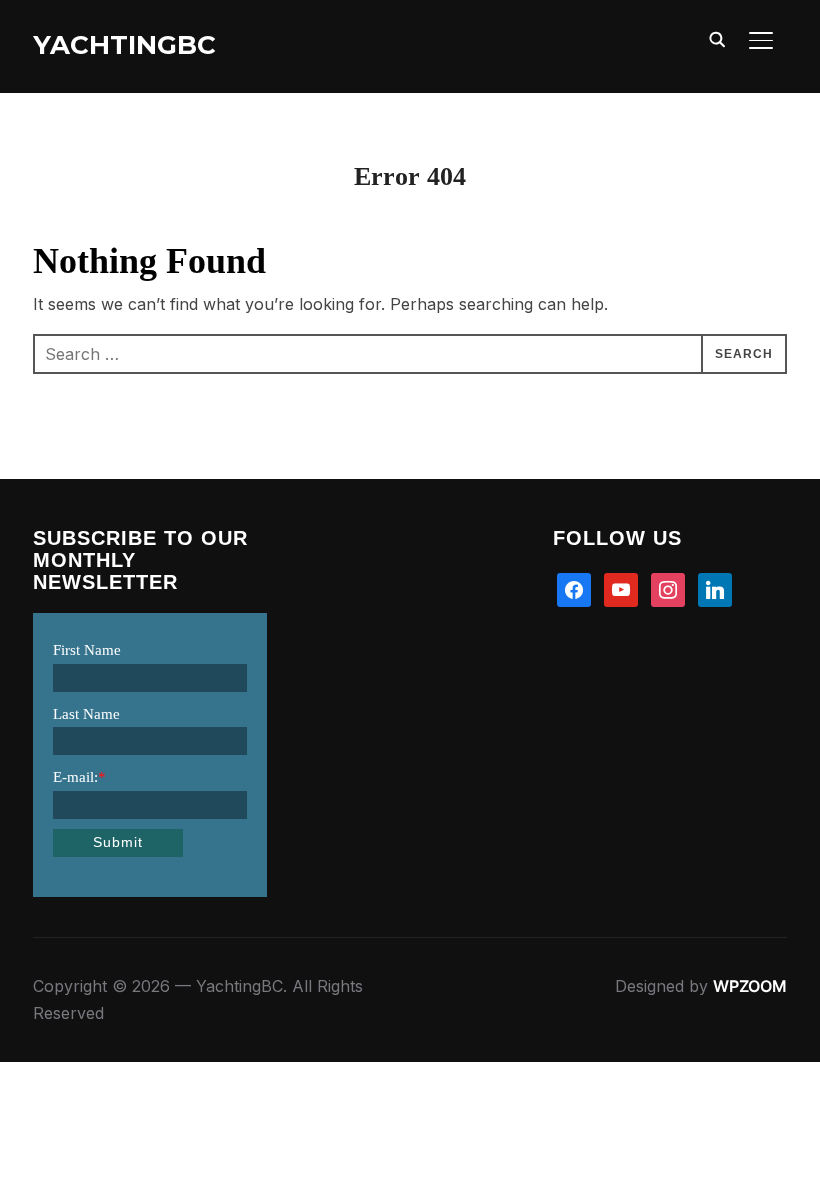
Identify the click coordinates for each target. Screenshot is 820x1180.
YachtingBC (124, 45)
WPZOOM (750, 986)
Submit (118, 842)
